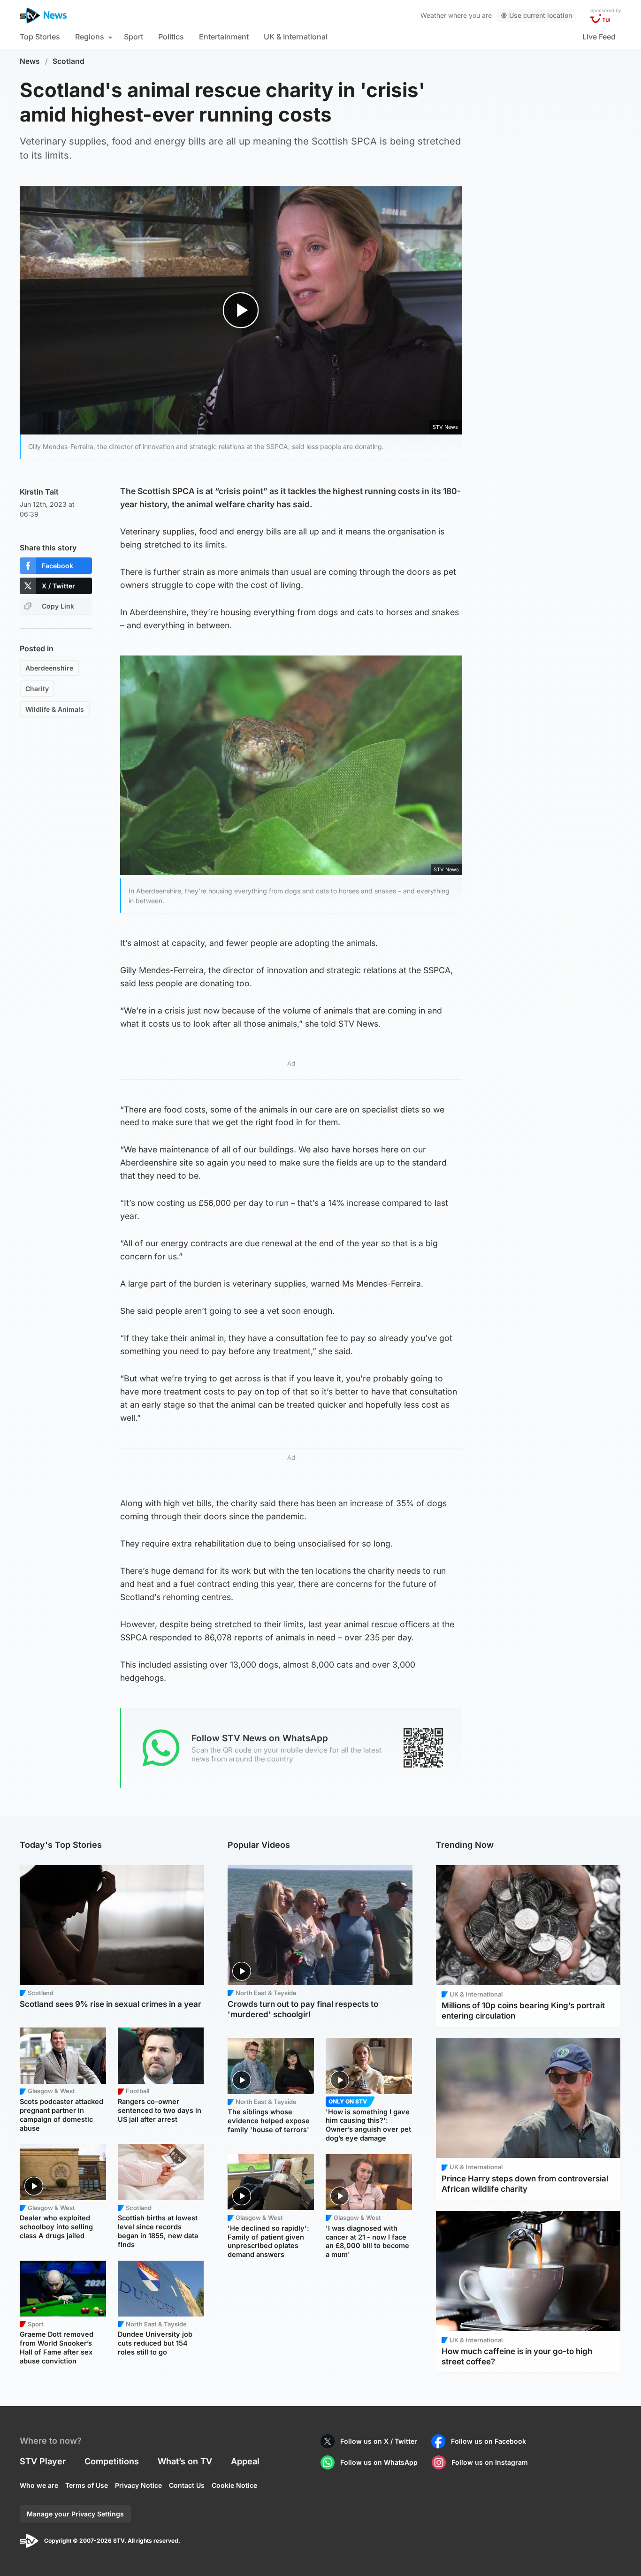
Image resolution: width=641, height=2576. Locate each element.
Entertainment (224, 37)
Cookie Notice (234, 2485)
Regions (90, 37)
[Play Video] (241, 310)
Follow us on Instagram (490, 2462)
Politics (171, 37)
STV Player (43, 2461)
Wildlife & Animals (55, 709)
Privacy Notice (138, 2485)
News (30, 61)
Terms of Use (87, 2485)
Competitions (112, 2461)
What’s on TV (185, 2461)
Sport (134, 37)
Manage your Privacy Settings (75, 2514)
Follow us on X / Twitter (379, 2441)
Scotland (69, 61)
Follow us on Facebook (488, 2441)
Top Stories (40, 37)
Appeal (245, 2461)
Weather (433, 15)
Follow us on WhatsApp (379, 2462)
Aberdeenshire (49, 668)
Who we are (39, 2485)
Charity (37, 689)
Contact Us (187, 2485)
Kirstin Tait (39, 492)
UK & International (296, 37)
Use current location (541, 15)
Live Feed (599, 37)
